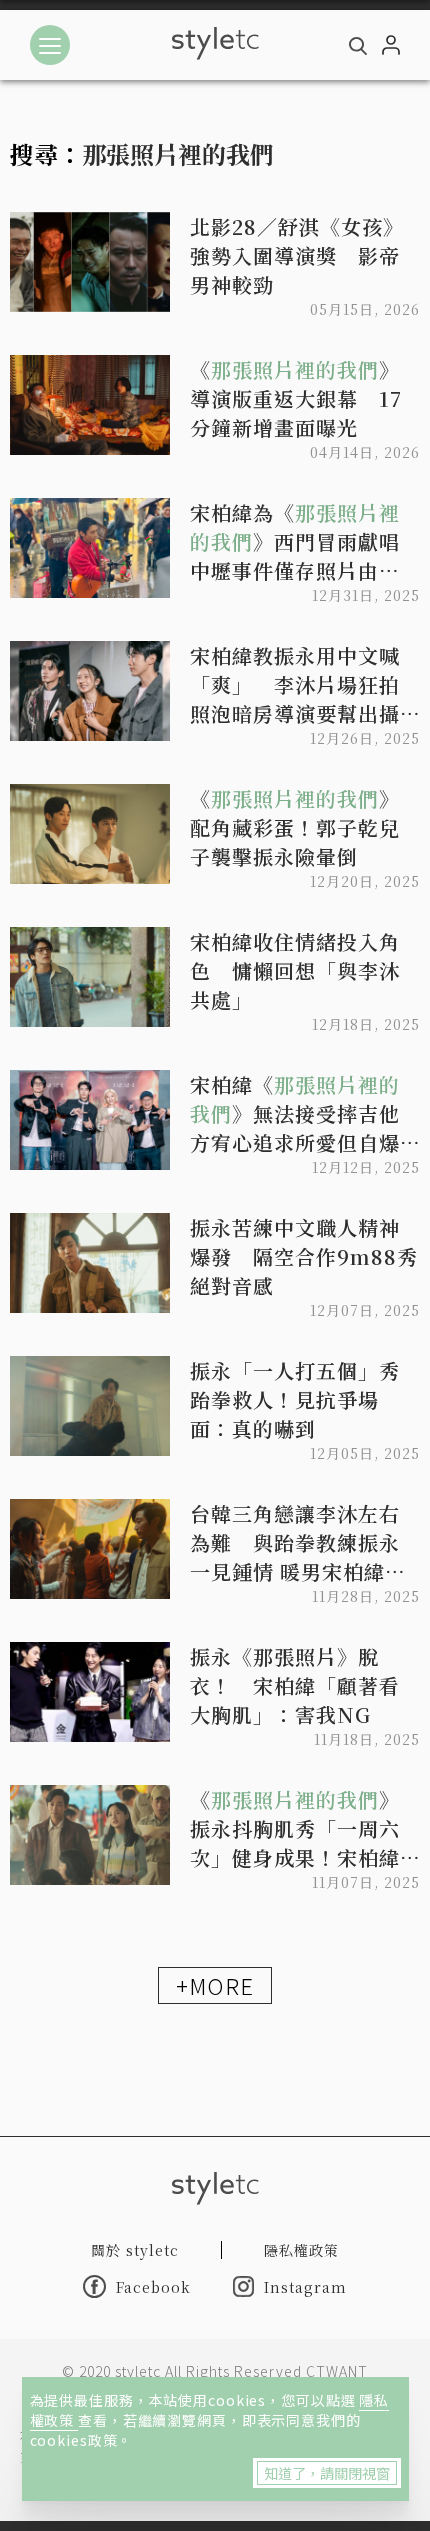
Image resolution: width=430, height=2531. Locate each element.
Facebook (153, 2287)
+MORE (215, 1985)
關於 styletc (135, 2250)
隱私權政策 (301, 2250)
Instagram (305, 2287)
